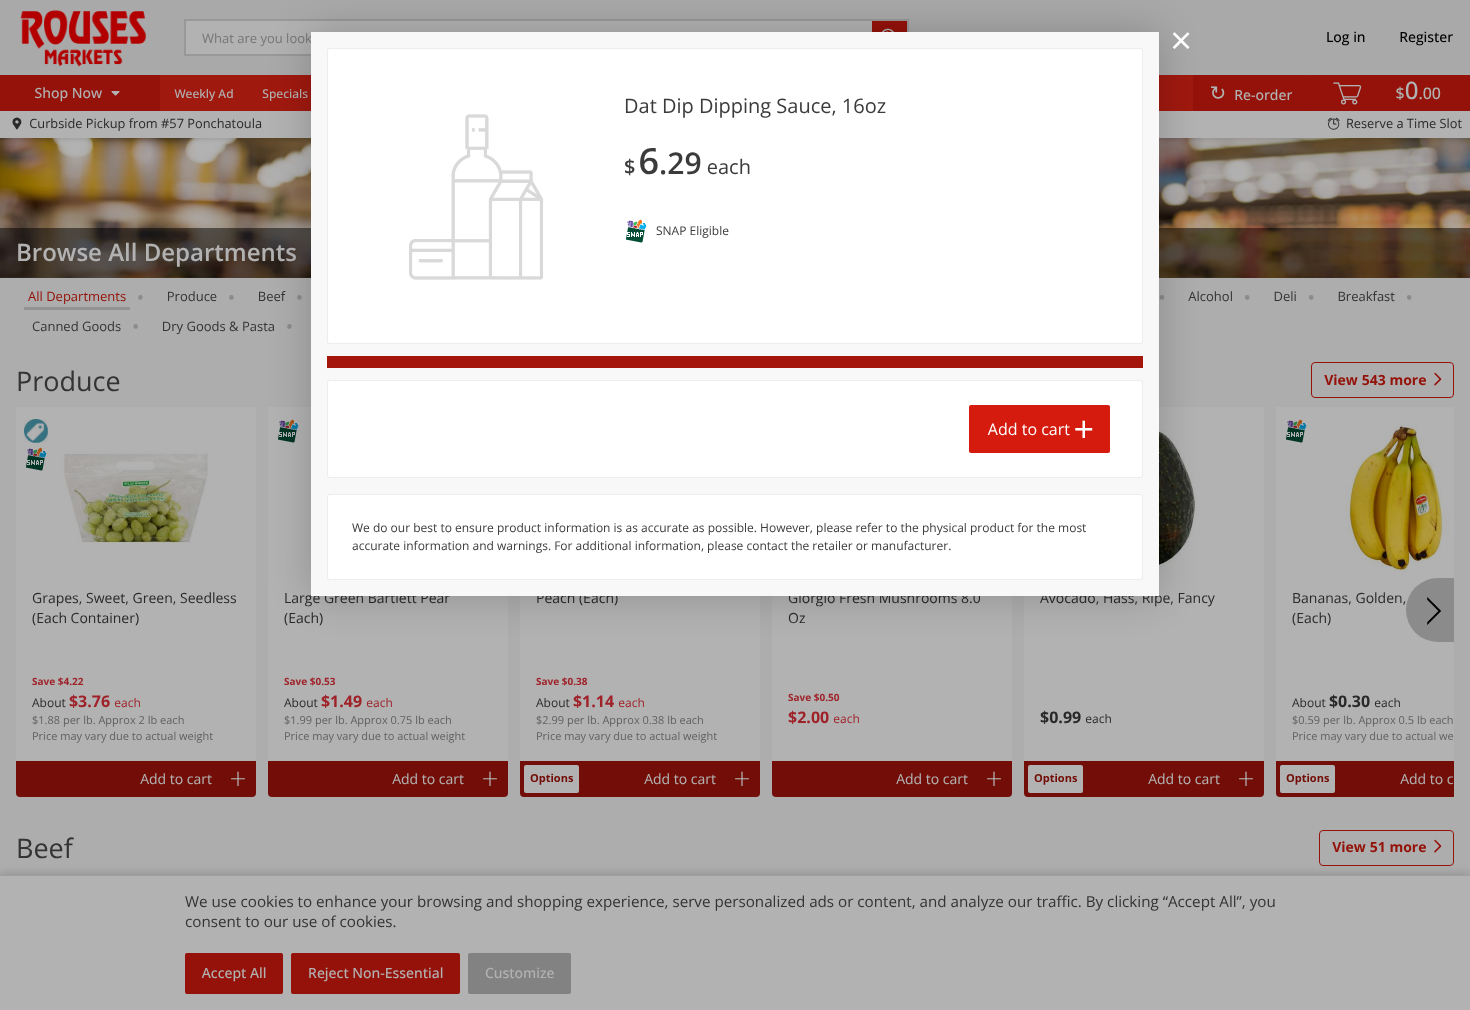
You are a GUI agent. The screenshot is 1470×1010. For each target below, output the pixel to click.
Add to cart (1029, 429)
